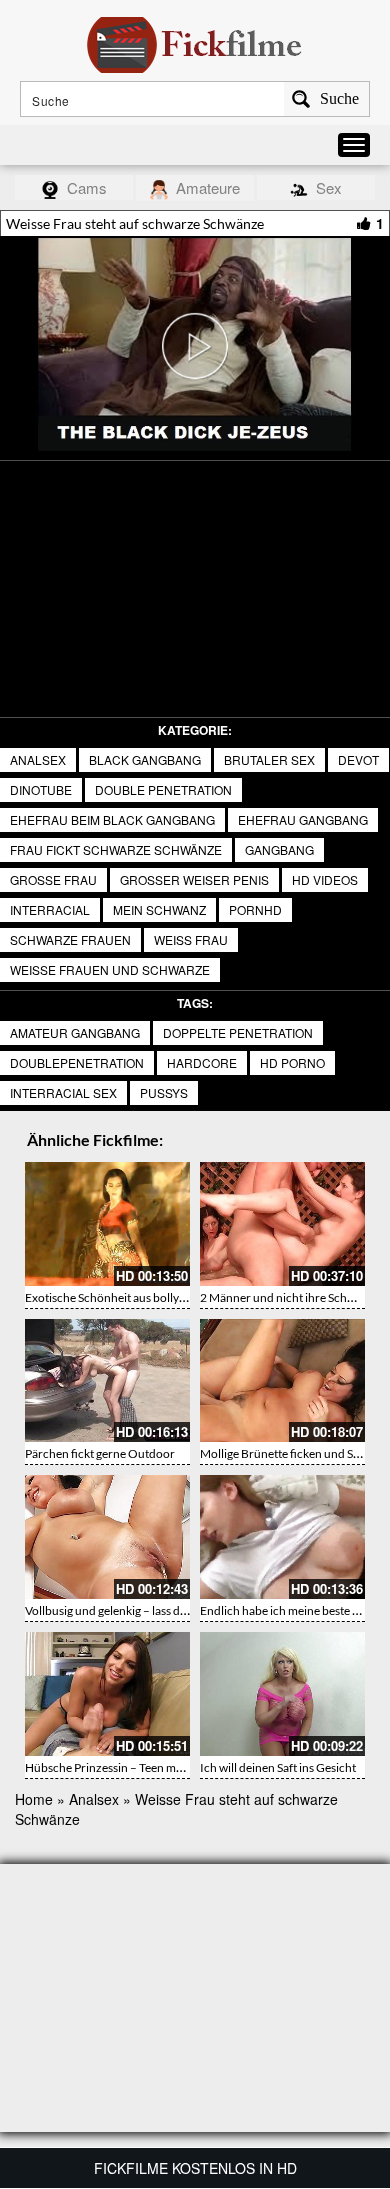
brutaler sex (269, 759)
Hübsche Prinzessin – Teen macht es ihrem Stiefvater (161, 1767)
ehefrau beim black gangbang (112, 819)
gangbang (279, 849)
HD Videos (325, 879)
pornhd (255, 909)
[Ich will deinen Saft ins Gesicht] (282, 1694)
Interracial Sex (63, 1092)
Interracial (50, 909)
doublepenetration (77, 1062)
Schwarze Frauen (70, 939)
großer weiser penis (194, 879)
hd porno (292, 1062)
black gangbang (145, 759)
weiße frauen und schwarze (110, 969)
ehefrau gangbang (303, 819)
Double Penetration (163, 789)
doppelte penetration (238, 1032)
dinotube (41, 789)
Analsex (38, 759)
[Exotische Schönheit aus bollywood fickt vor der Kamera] (107, 1224)
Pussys (164, 1092)
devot (358, 759)
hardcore (202, 1062)
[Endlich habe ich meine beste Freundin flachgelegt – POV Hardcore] (282, 1537)
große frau (53, 879)
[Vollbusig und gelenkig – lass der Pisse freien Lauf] (107, 1537)
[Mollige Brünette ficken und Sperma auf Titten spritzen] (282, 1381)
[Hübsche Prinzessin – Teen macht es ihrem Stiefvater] (107, 1694)
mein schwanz (159, 909)
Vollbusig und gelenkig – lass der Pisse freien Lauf (151, 1610)
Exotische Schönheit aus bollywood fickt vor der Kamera (171, 1297)
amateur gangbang (75, 1032)
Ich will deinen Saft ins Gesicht (278, 1767)
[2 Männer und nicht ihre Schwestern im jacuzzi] (282, 1224)
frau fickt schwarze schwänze (116, 849)
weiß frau (191, 939)
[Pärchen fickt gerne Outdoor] (107, 1381)
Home (34, 1799)
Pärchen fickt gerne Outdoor (100, 1453)
